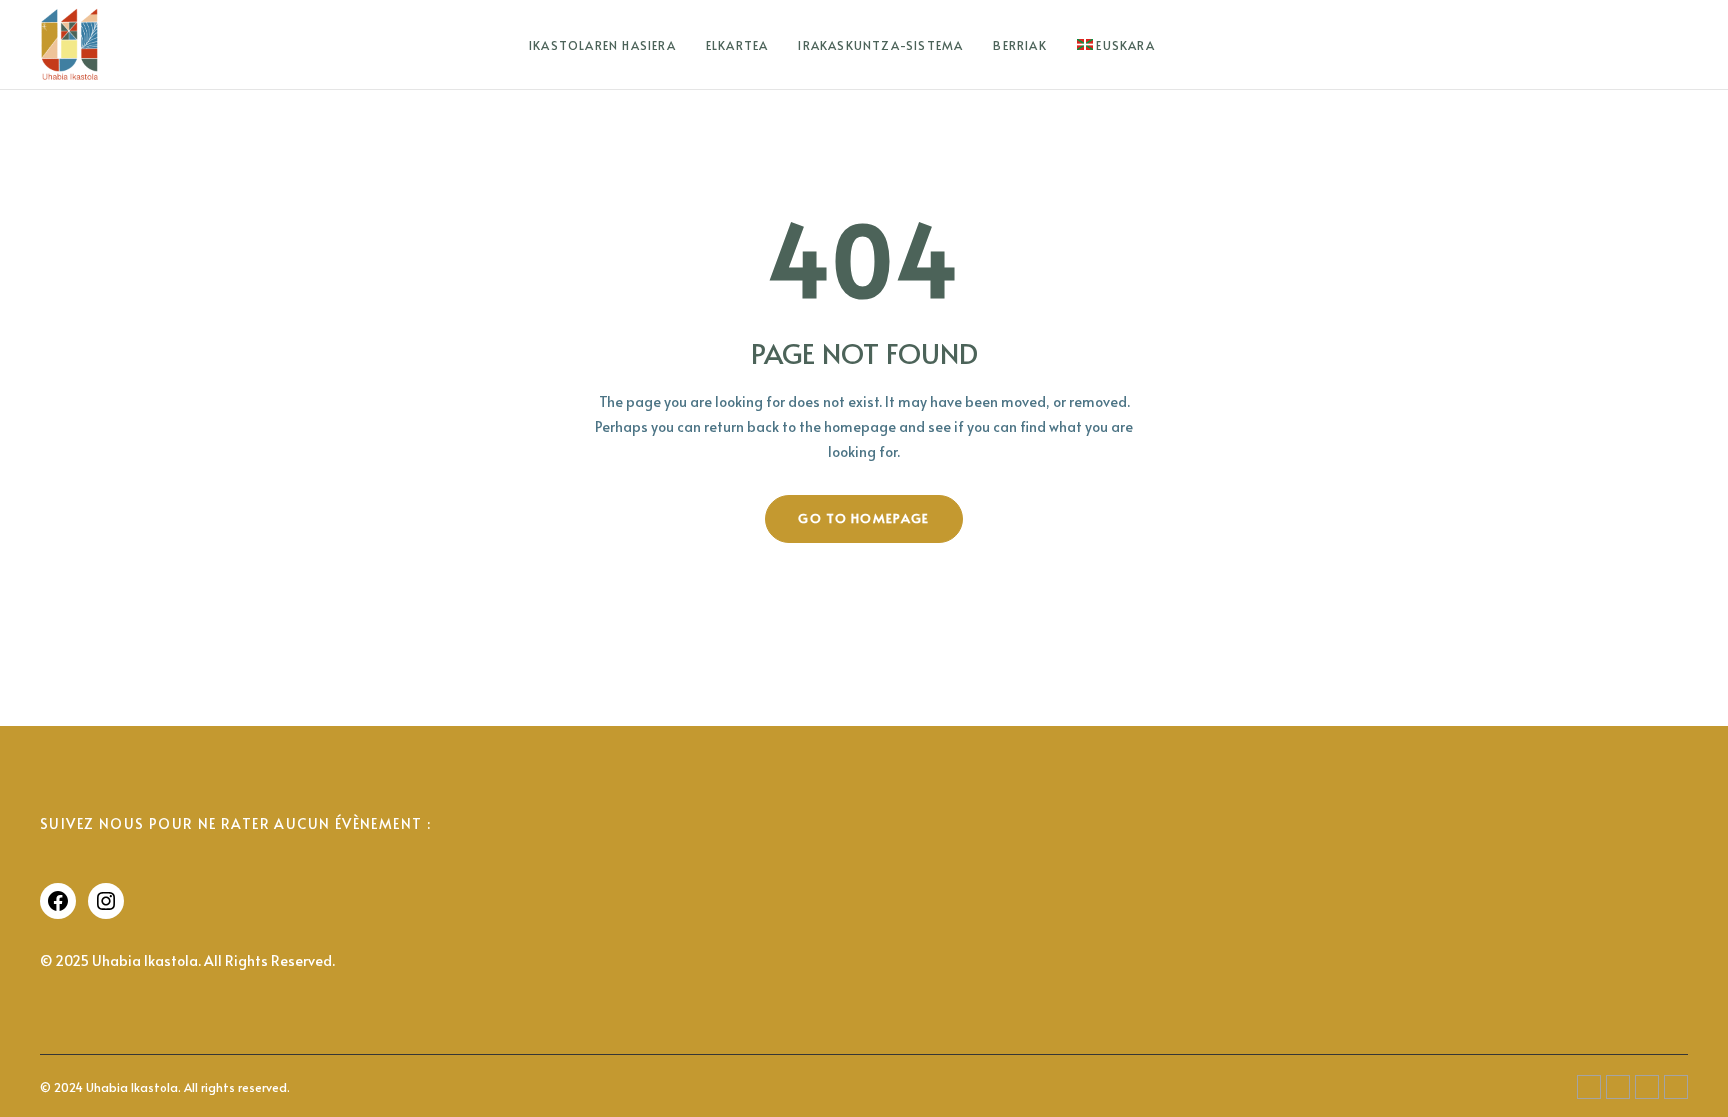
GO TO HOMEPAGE (863, 518)
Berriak (1019, 45)
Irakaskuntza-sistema (880, 45)
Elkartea (737, 45)
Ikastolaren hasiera (602, 45)
